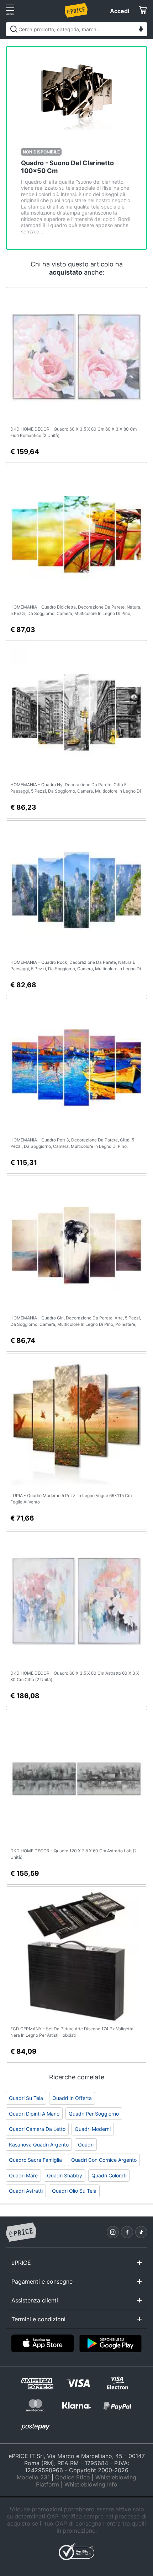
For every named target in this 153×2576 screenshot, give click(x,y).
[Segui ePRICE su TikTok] (141, 2232)
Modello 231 (33, 2477)
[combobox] (76, 29)
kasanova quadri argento (39, 2145)
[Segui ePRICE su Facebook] (127, 2232)
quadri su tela (26, 2098)
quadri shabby (65, 2175)
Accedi (120, 11)
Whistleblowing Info (91, 2484)
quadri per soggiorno (94, 2114)
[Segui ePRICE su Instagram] (113, 2232)
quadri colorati (109, 2175)
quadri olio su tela (74, 2191)
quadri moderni (93, 2129)
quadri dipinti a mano (34, 2114)
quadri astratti (26, 2191)
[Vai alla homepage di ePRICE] (21, 2232)
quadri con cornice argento (104, 2160)
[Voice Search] (141, 30)
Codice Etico (73, 2477)
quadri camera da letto (37, 2129)
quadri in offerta (72, 2098)
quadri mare (23, 2175)
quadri (86, 2145)
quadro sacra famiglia (35, 2160)
